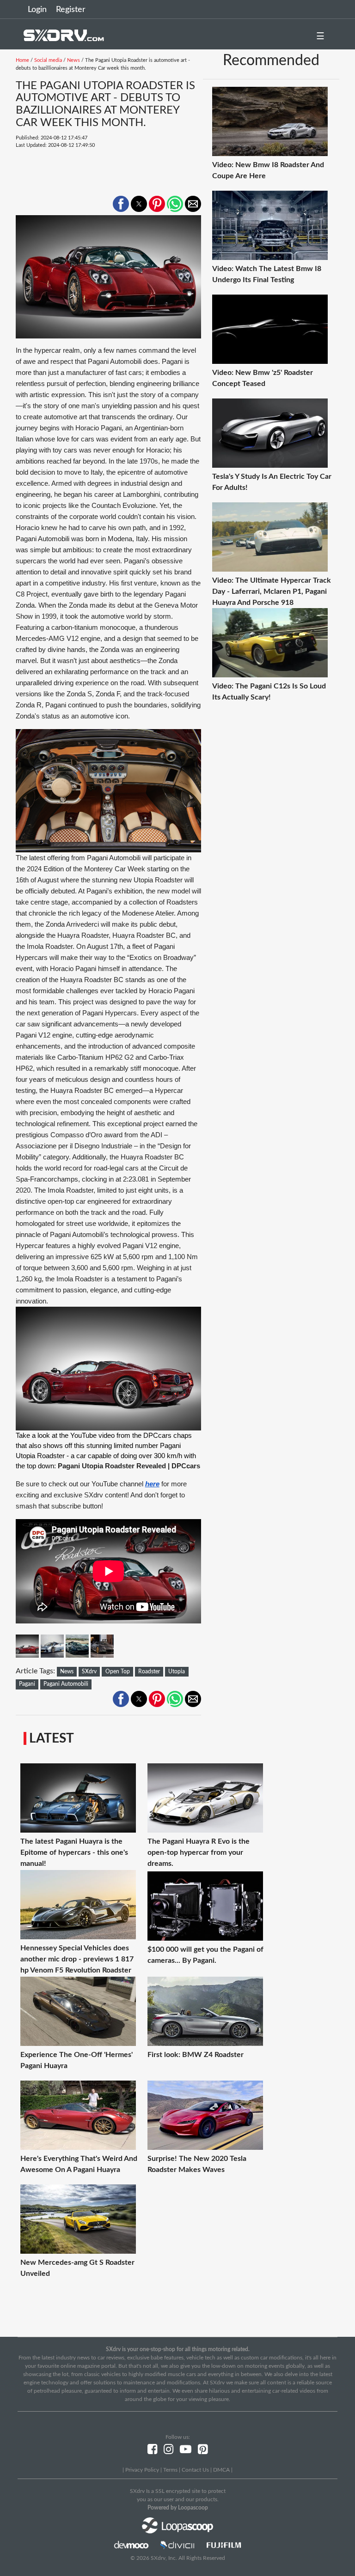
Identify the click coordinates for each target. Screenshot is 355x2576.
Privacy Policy (142, 2470)
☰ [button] (320, 36)
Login (37, 10)
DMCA (221, 2470)
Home (22, 60)
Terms (170, 2470)
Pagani (27, 1684)
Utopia (177, 1671)
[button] (121, 204)
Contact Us (195, 2470)
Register (71, 10)
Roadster (149, 1671)
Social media (48, 60)
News (73, 60)
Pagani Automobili (66, 1684)
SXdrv (89, 1671)
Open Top (118, 1671)
